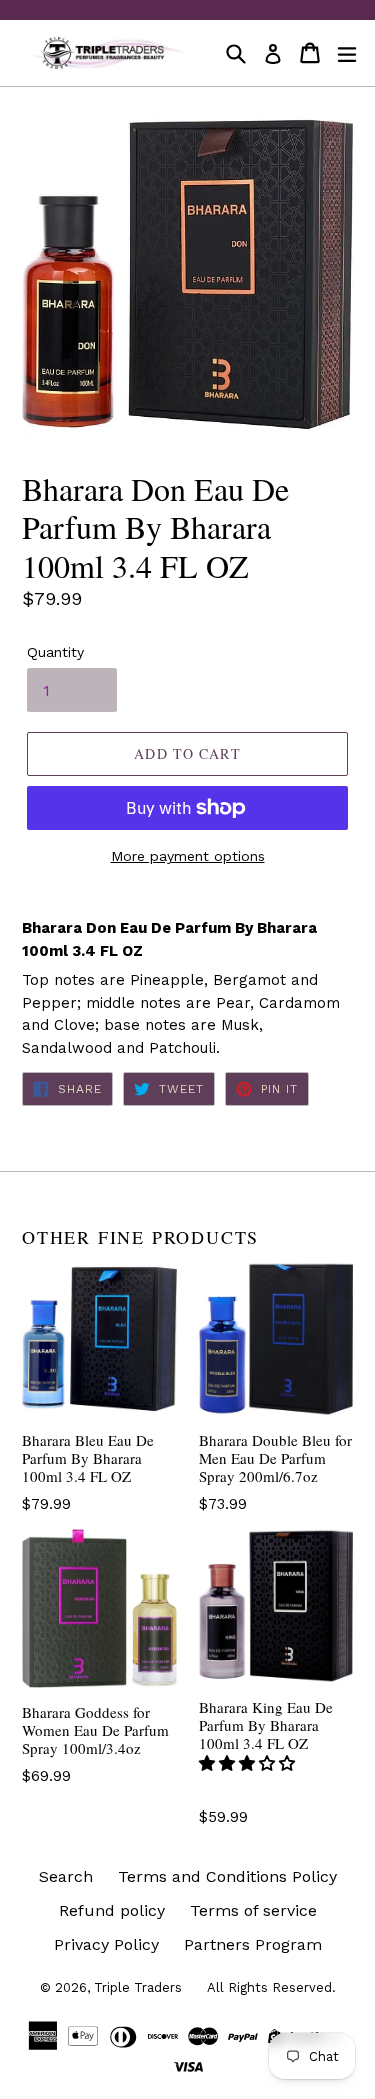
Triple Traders (138, 1987)
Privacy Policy (106, 1944)
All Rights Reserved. (271, 1987)
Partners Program (253, 1944)
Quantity (55, 652)
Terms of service (253, 1910)
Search (66, 1876)
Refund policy (112, 1910)
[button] (249, 1763)
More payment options (188, 856)
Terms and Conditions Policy (227, 1876)
